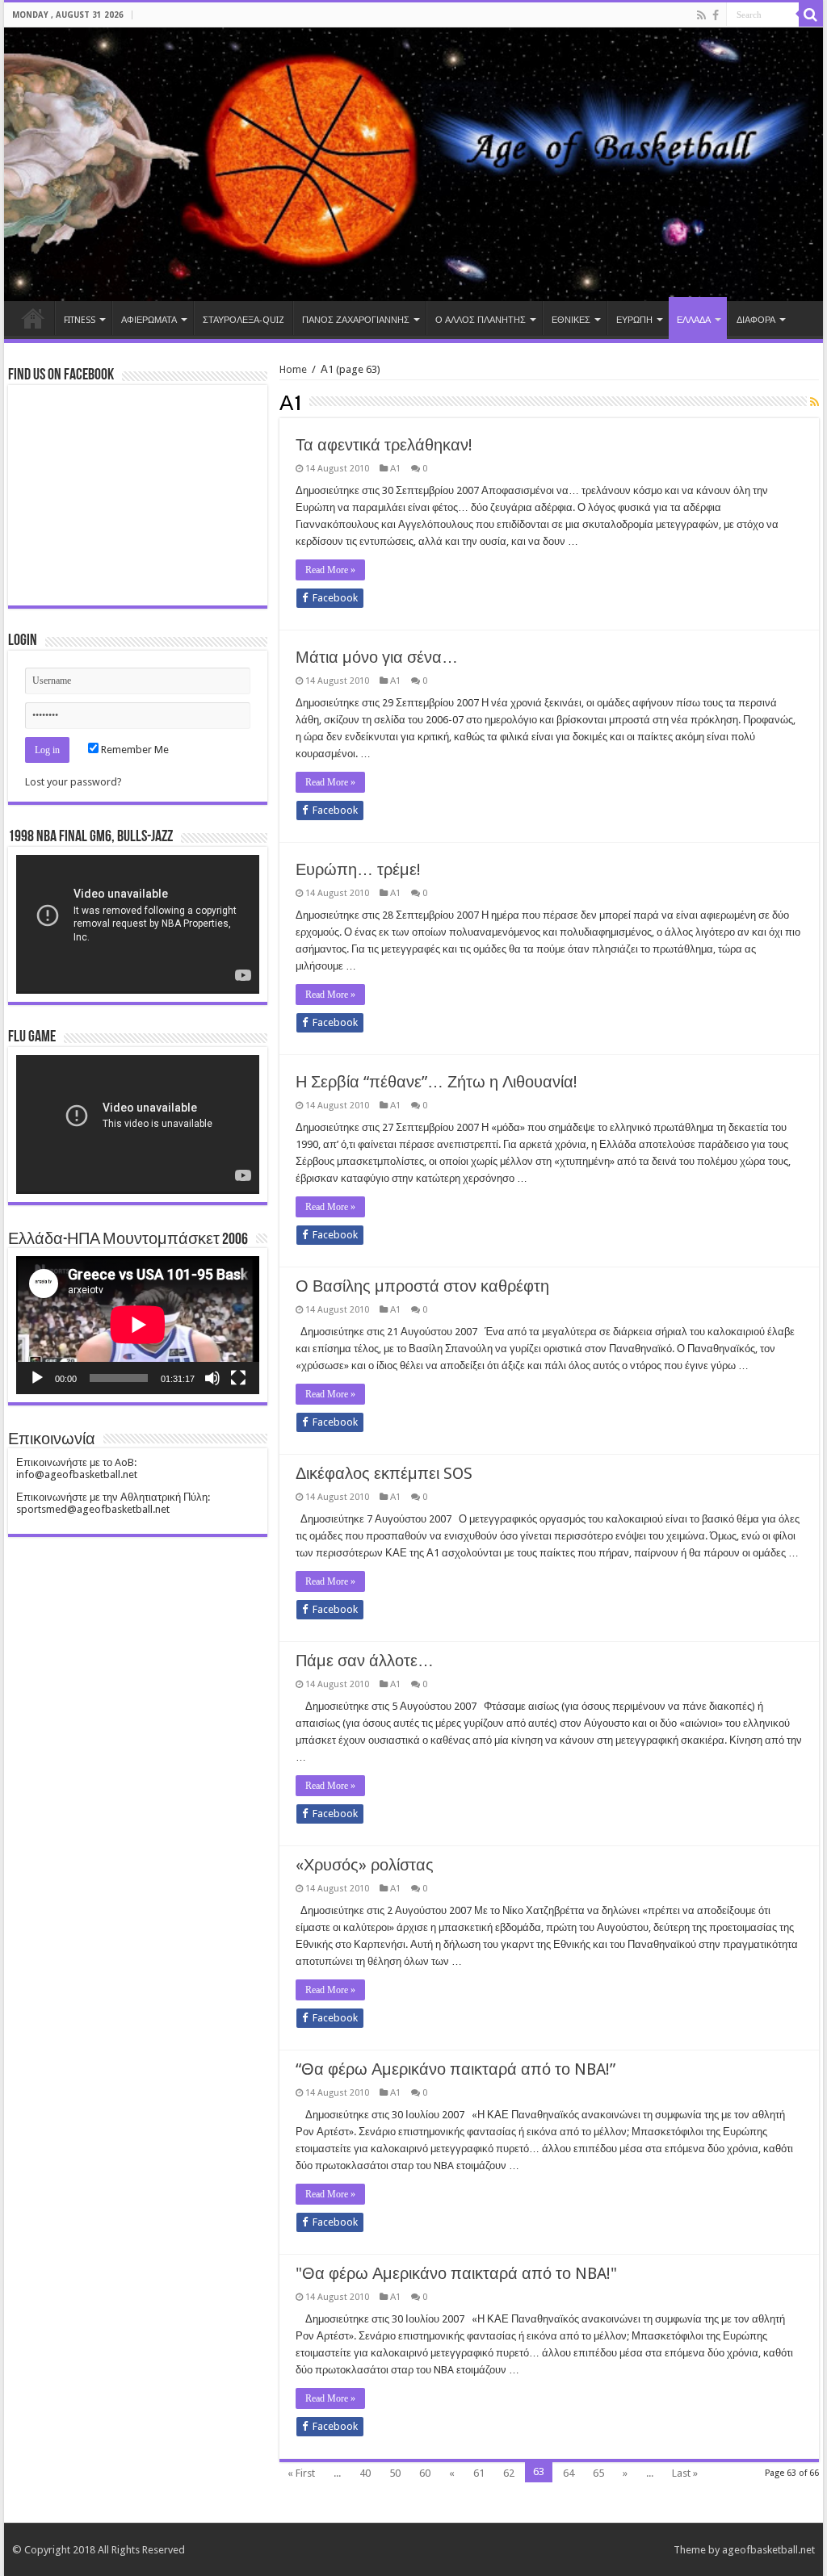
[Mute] (212, 1378)
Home (33, 318)
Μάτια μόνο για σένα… (377, 657)
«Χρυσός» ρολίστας (365, 1865)
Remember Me (134, 750)
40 (365, 2473)
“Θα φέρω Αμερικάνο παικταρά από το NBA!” (455, 2069)
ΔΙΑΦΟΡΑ (756, 320)
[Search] (811, 15)
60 (425, 2473)
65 (598, 2473)
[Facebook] (716, 15)
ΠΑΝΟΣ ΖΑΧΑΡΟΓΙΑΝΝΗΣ (356, 320)
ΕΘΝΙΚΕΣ (571, 320)
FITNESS (80, 320)
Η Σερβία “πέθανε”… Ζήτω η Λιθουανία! (437, 1082)
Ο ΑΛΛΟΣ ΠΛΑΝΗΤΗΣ (481, 320)
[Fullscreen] (238, 1378)
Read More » (330, 570)
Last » (685, 2473)
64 (569, 2473)
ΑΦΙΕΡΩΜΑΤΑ (149, 320)
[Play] (37, 1378)
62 (509, 2473)
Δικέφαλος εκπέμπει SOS (384, 1473)
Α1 (395, 469)
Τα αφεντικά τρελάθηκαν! (384, 445)
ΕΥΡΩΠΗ (634, 320)
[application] (138, 924)
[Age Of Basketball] (413, 164)
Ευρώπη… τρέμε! (358, 869)
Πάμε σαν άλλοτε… (365, 1661)
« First (301, 2473)
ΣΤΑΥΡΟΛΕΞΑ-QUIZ (243, 320)
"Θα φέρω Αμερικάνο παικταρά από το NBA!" (456, 2273)
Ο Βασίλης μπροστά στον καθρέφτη (422, 1286)
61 (479, 2473)
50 (395, 2473)
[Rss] (701, 15)
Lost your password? (73, 782)
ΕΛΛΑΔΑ (694, 320)
